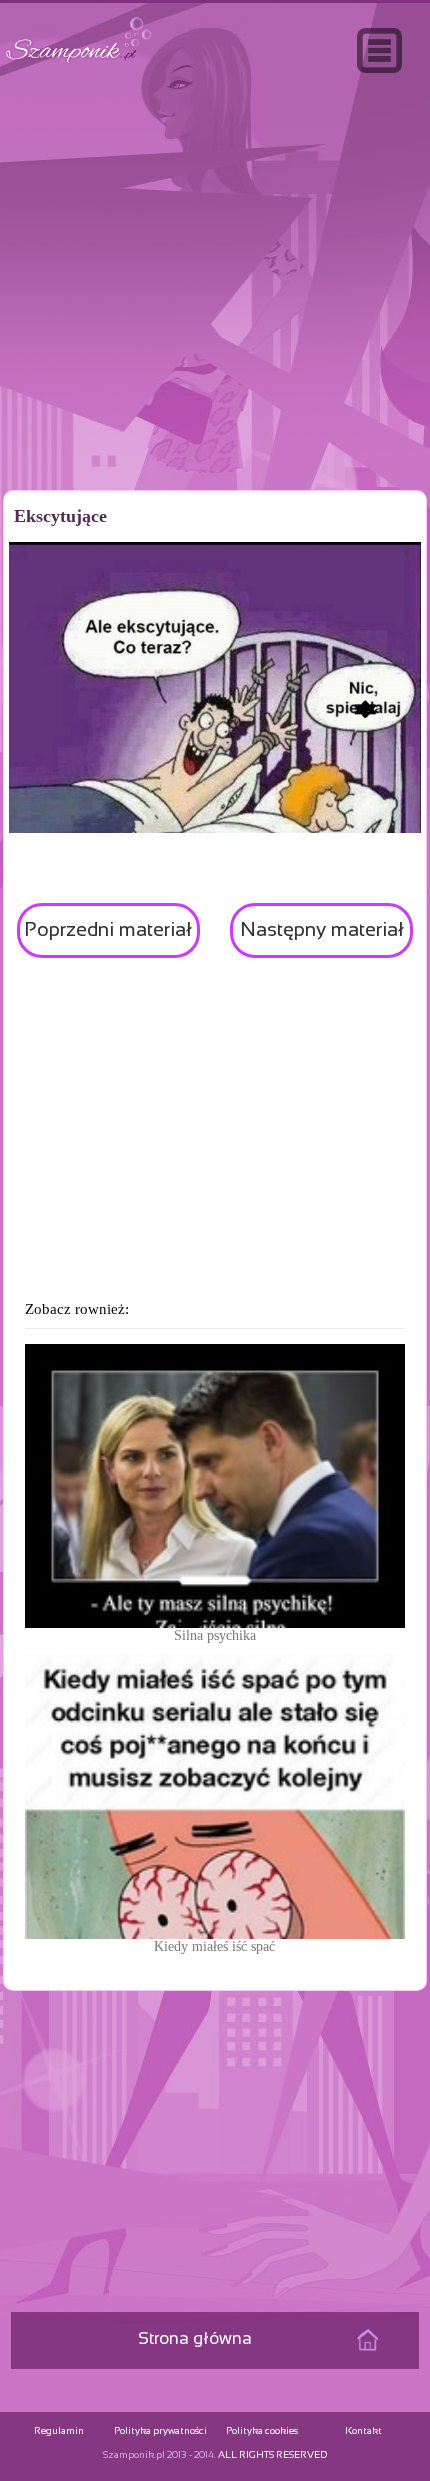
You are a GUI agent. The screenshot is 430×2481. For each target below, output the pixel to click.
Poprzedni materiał (108, 930)
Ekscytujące (60, 516)
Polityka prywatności (160, 2431)
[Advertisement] (215, 324)
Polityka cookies (262, 2431)
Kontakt (363, 2431)
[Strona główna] (79, 63)
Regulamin (59, 2431)
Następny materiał (322, 930)
